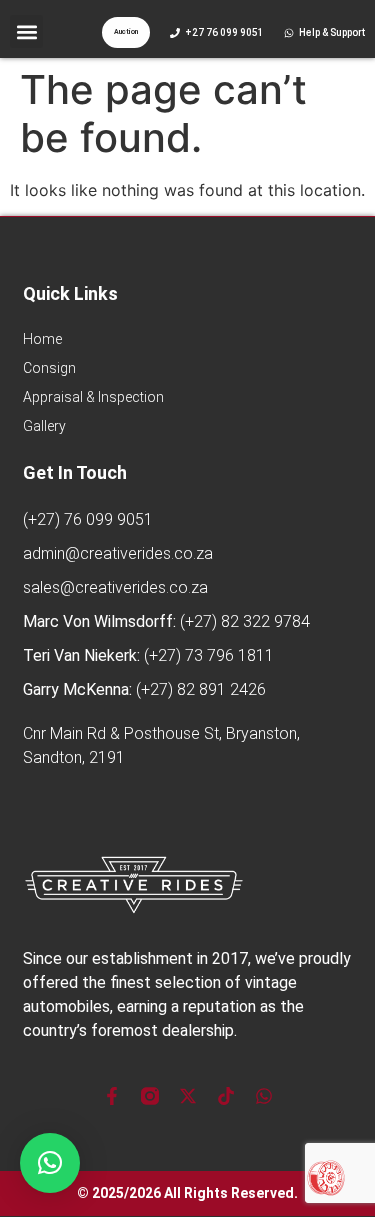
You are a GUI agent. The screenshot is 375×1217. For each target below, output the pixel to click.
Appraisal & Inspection (93, 397)
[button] (26, 31)
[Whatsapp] (264, 1096)
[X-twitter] (188, 1096)
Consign (49, 368)
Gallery (44, 426)
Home (42, 339)
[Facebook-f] (112, 1096)
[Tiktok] (226, 1096)
